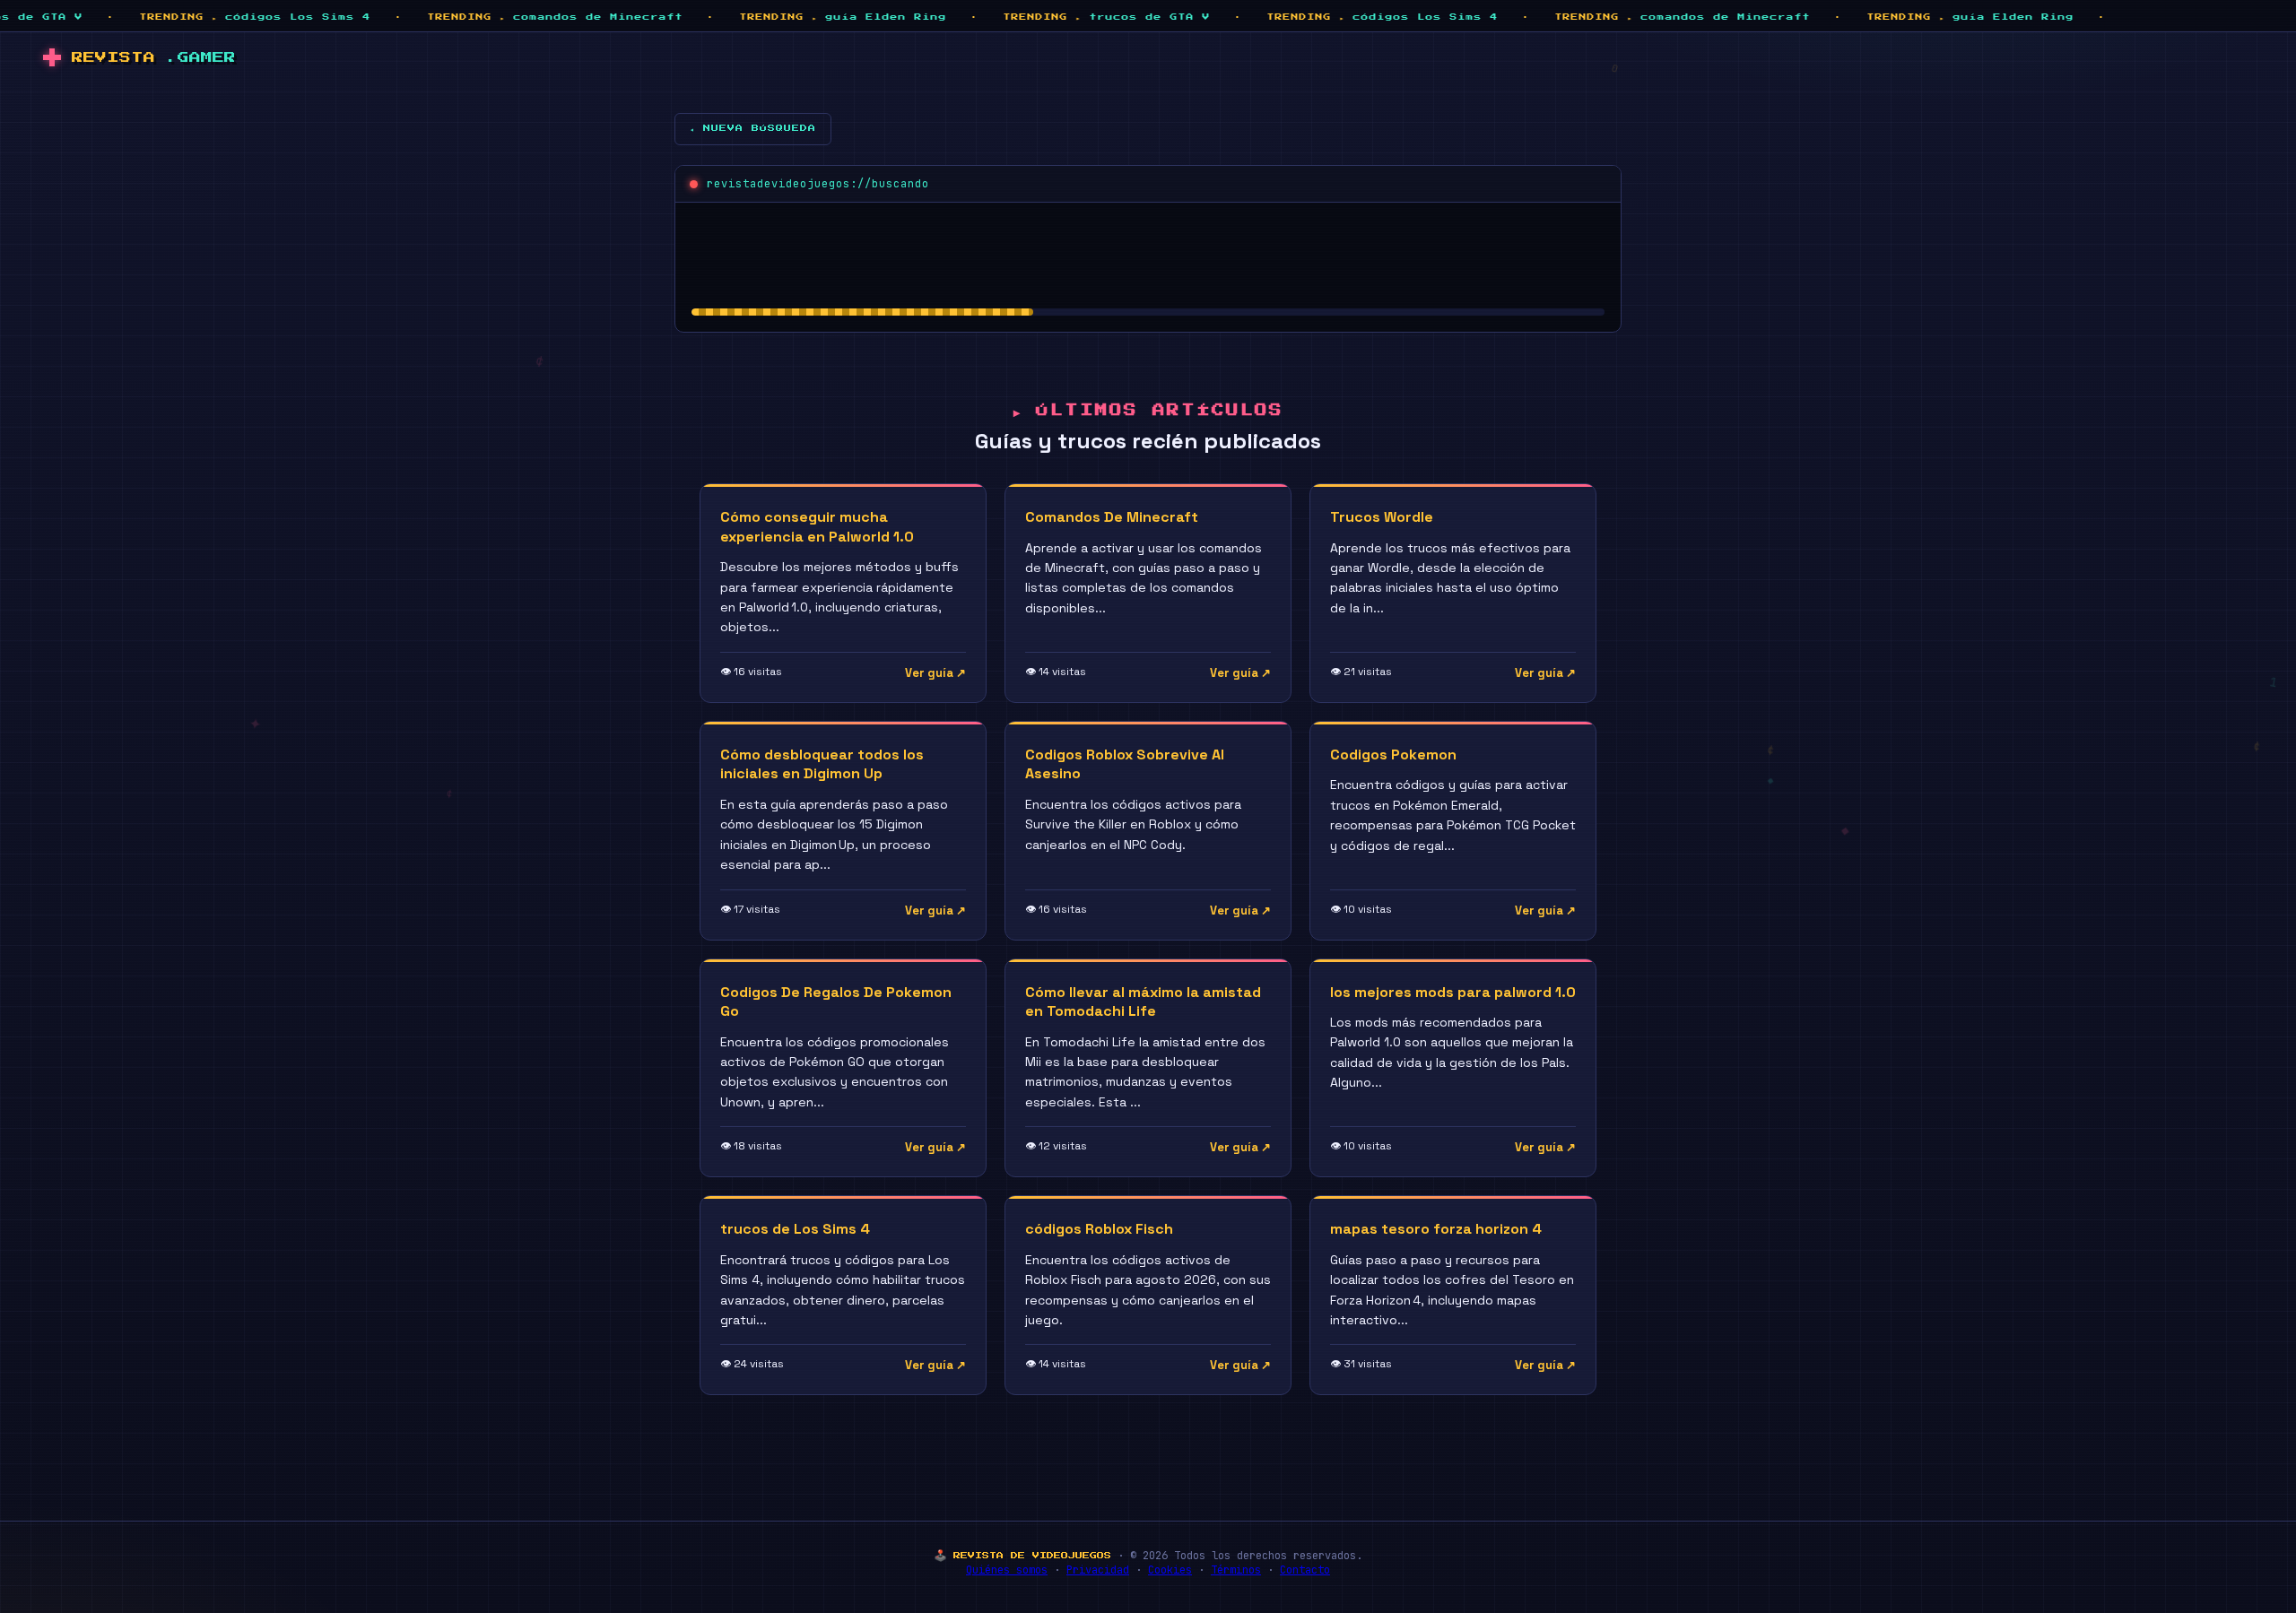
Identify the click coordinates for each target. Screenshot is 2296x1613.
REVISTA (154, 58)
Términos (1236, 1570)
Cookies (1170, 1570)
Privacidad (1098, 1570)
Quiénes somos (1007, 1570)
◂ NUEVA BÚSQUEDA (753, 128)
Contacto (1305, 1570)
